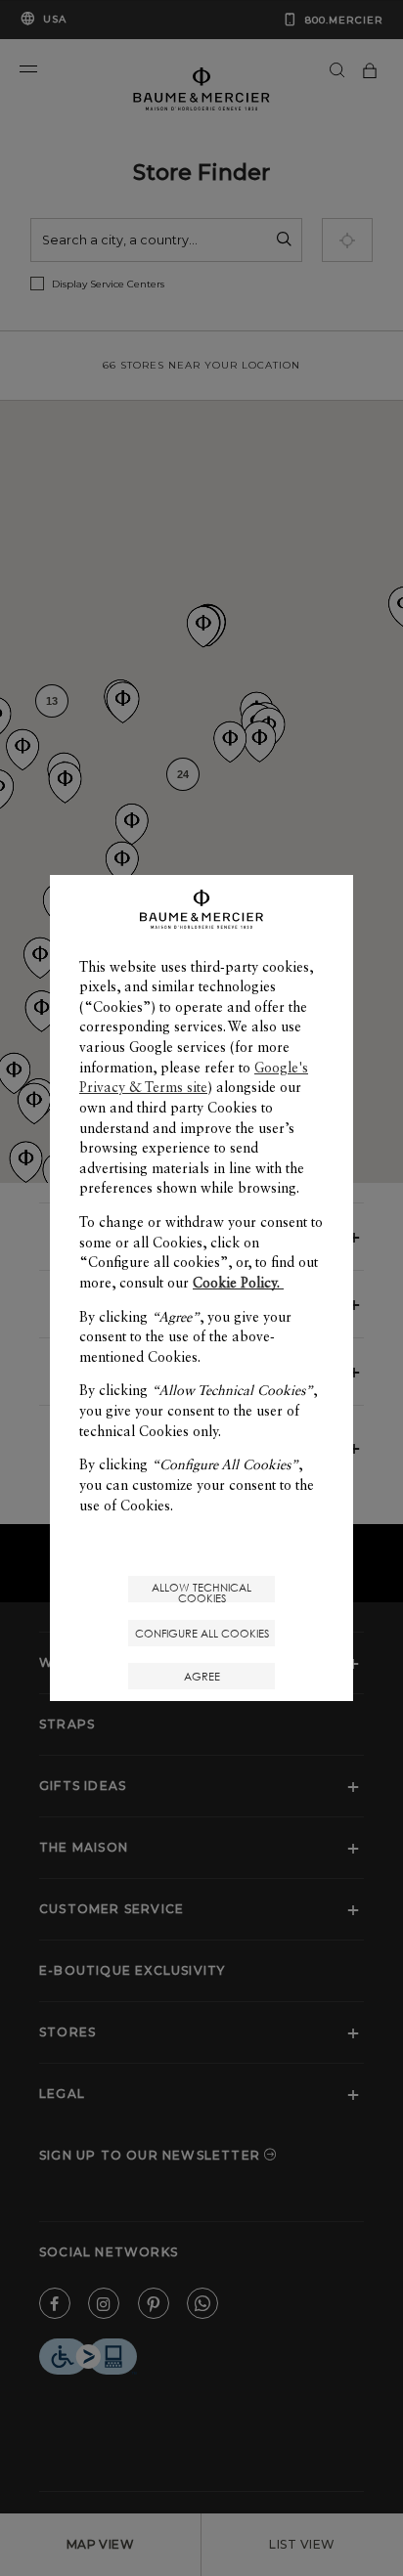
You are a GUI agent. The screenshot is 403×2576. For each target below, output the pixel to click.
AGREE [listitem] (202, 1676)
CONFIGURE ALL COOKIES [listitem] (202, 1633)
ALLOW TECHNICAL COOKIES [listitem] (201, 1591)
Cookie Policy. (238, 1283)
